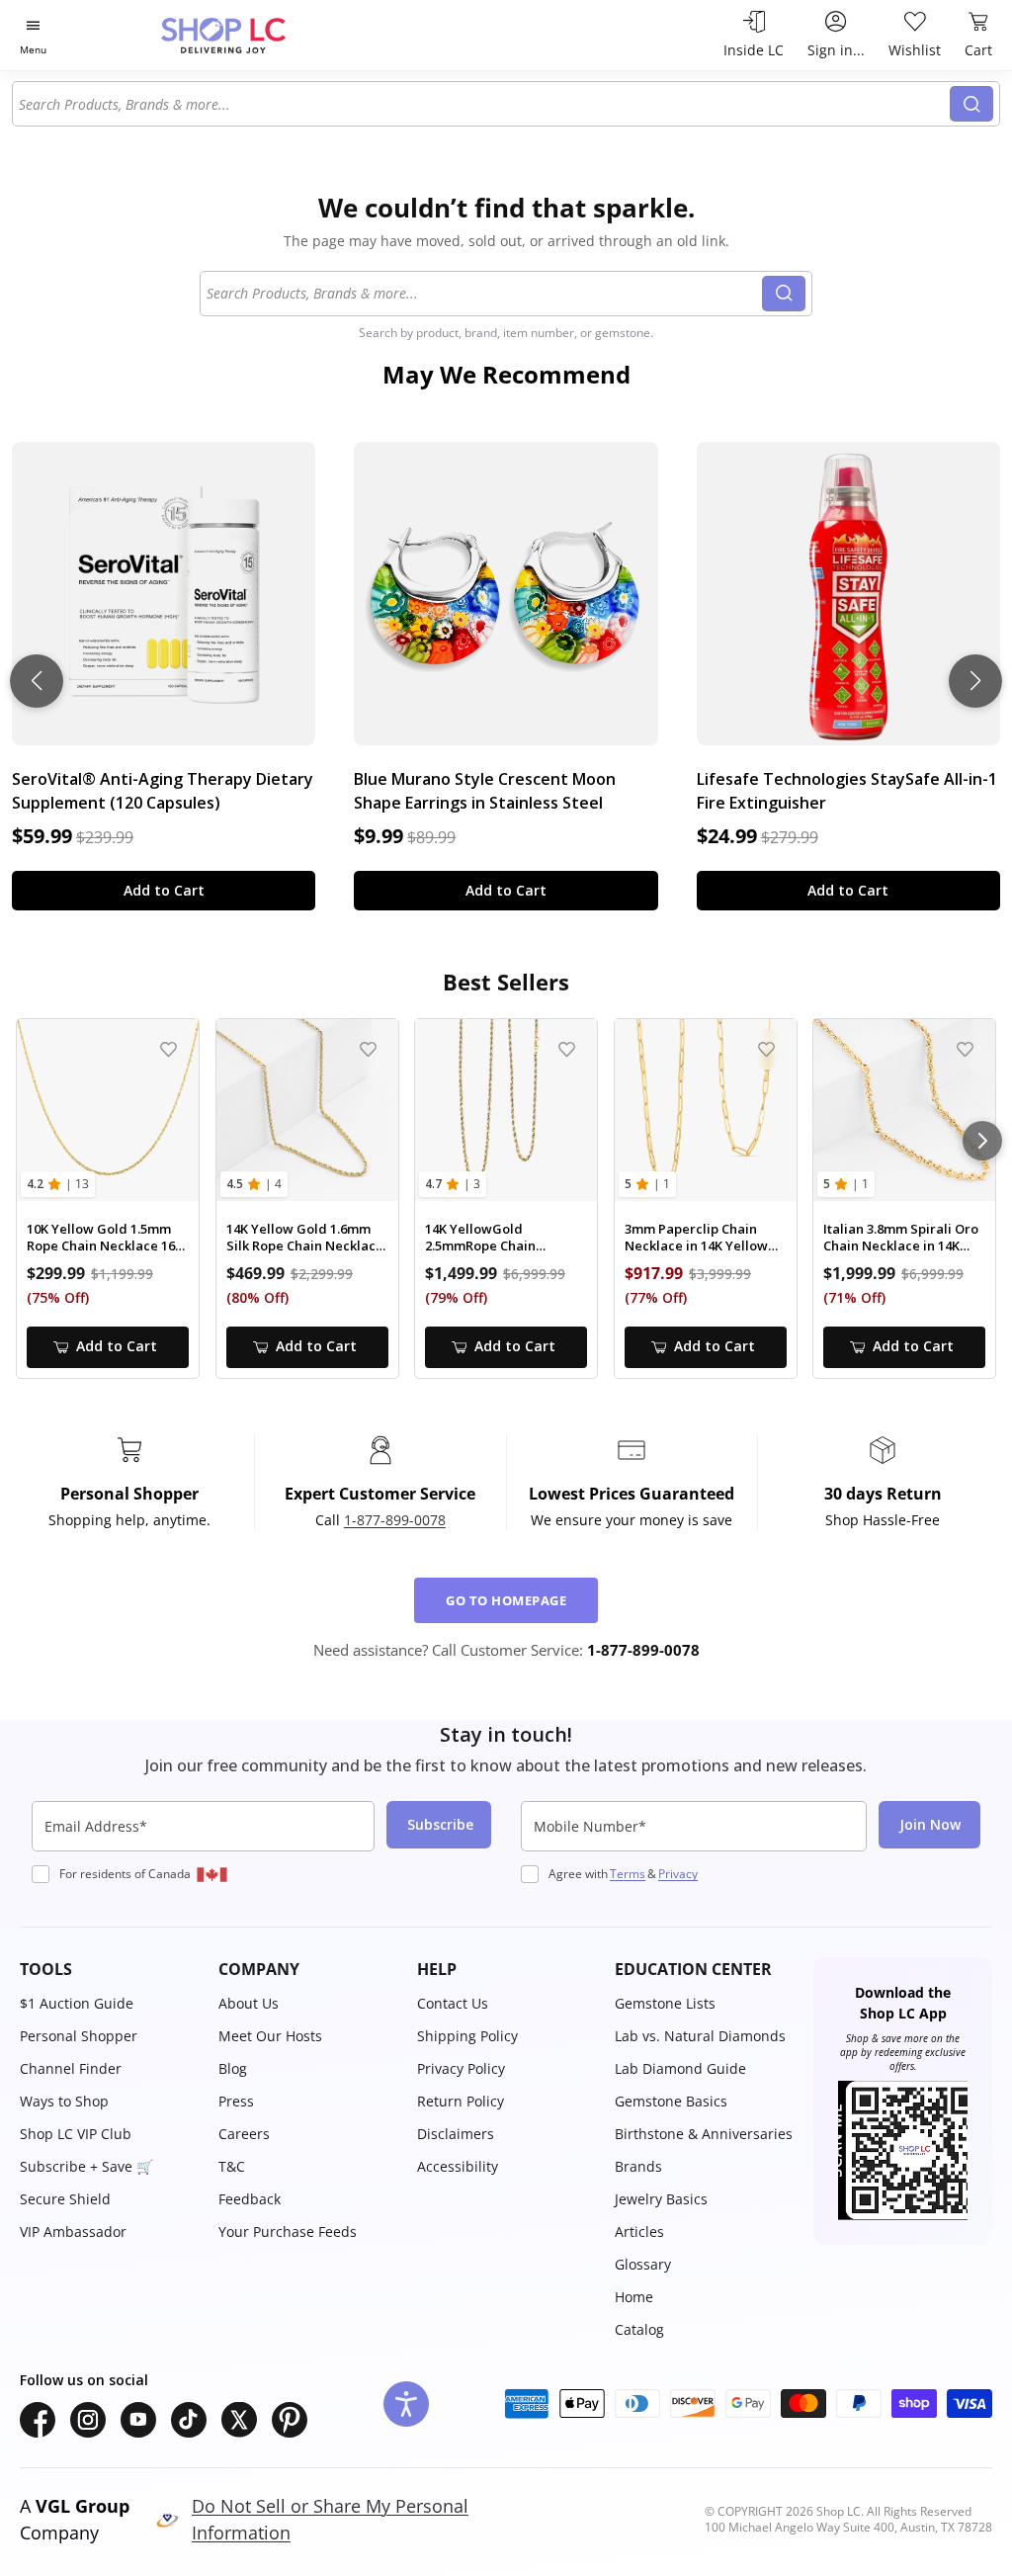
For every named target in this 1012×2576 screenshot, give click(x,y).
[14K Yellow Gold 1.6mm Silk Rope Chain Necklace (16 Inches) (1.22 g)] (307, 1110)
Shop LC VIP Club (76, 2134)
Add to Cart (164, 890)
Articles (639, 2232)
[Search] (971, 104)
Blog (233, 2068)
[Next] (982, 1141)
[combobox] (482, 104)
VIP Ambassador (73, 2232)
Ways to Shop (64, 2101)
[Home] (258, 35)
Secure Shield (65, 2199)
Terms (628, 1874)
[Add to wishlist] (169, 1049)
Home (634, 2297)
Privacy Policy (461, 2068)
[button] (109, 1969)
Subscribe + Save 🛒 (86, 2166)
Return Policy (461, 2101)
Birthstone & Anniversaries (704, 2134)
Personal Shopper (79, 2036)
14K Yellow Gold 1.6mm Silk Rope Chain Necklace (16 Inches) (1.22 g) (305, 1238)
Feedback (250, 2199)
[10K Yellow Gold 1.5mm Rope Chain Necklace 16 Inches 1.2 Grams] (108, 1110)
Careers (244, 2134)
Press (236, 2101)
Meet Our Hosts (270, 2036)
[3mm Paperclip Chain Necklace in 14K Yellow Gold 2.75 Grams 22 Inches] (706, 1110)
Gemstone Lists (665, 2003)
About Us (249, 2003)
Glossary (643, 2264)
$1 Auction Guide (77, 2003)
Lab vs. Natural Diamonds (700, 2036)
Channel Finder (71, 2068)
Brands (638, 2166)
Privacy (678, 1874)
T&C (232, 2166)
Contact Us (453, 2003)
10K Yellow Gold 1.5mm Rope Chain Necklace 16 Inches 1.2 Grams (101, 1238)
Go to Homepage (506, 1600)
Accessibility (458, 2166)
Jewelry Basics (661, 2199)
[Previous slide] (37, 681)
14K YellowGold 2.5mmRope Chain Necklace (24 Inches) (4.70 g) (505, 1238)
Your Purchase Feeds (288, 2232)
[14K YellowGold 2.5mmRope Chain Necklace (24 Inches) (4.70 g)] (506, 1110)
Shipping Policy (467, 2036)
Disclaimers (456, 2134)
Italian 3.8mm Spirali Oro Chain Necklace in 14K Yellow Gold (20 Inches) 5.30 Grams (901, 1238)
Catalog (639, 2329)
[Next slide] (975, 681)
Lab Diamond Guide (680, 2068)
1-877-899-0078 (395, 1520)
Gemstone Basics (671, 2101)
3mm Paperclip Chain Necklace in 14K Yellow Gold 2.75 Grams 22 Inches (696, 1238)
